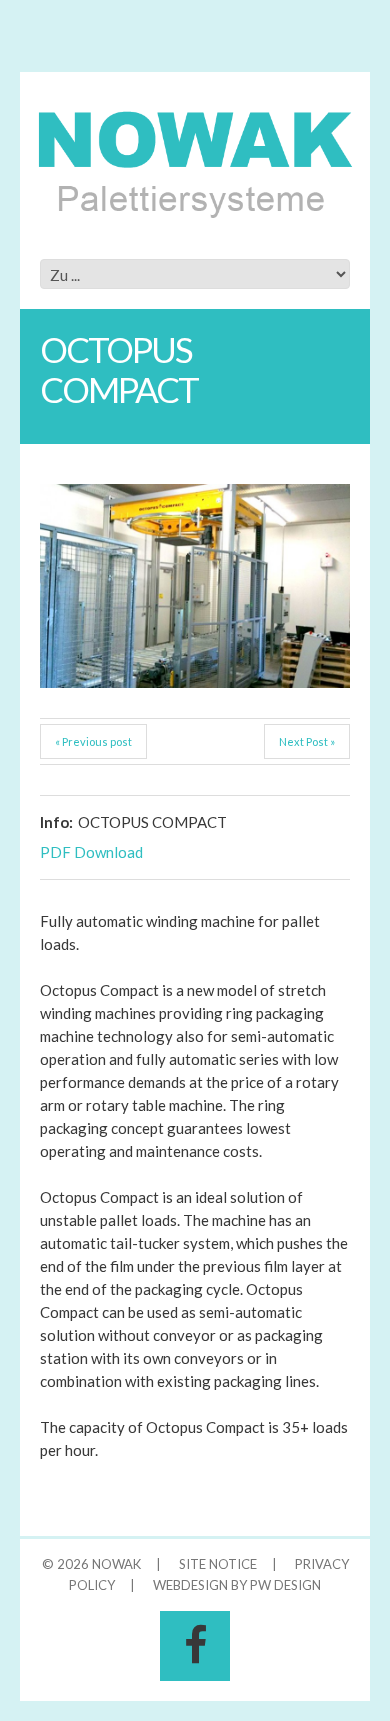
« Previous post (93, 741)
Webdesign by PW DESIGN (237, 1585)
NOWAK (116, 1564)
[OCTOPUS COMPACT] (195, 586)
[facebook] (195, 1646)
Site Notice (218, 1564)
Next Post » (307, 741)
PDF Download (91, 852)
